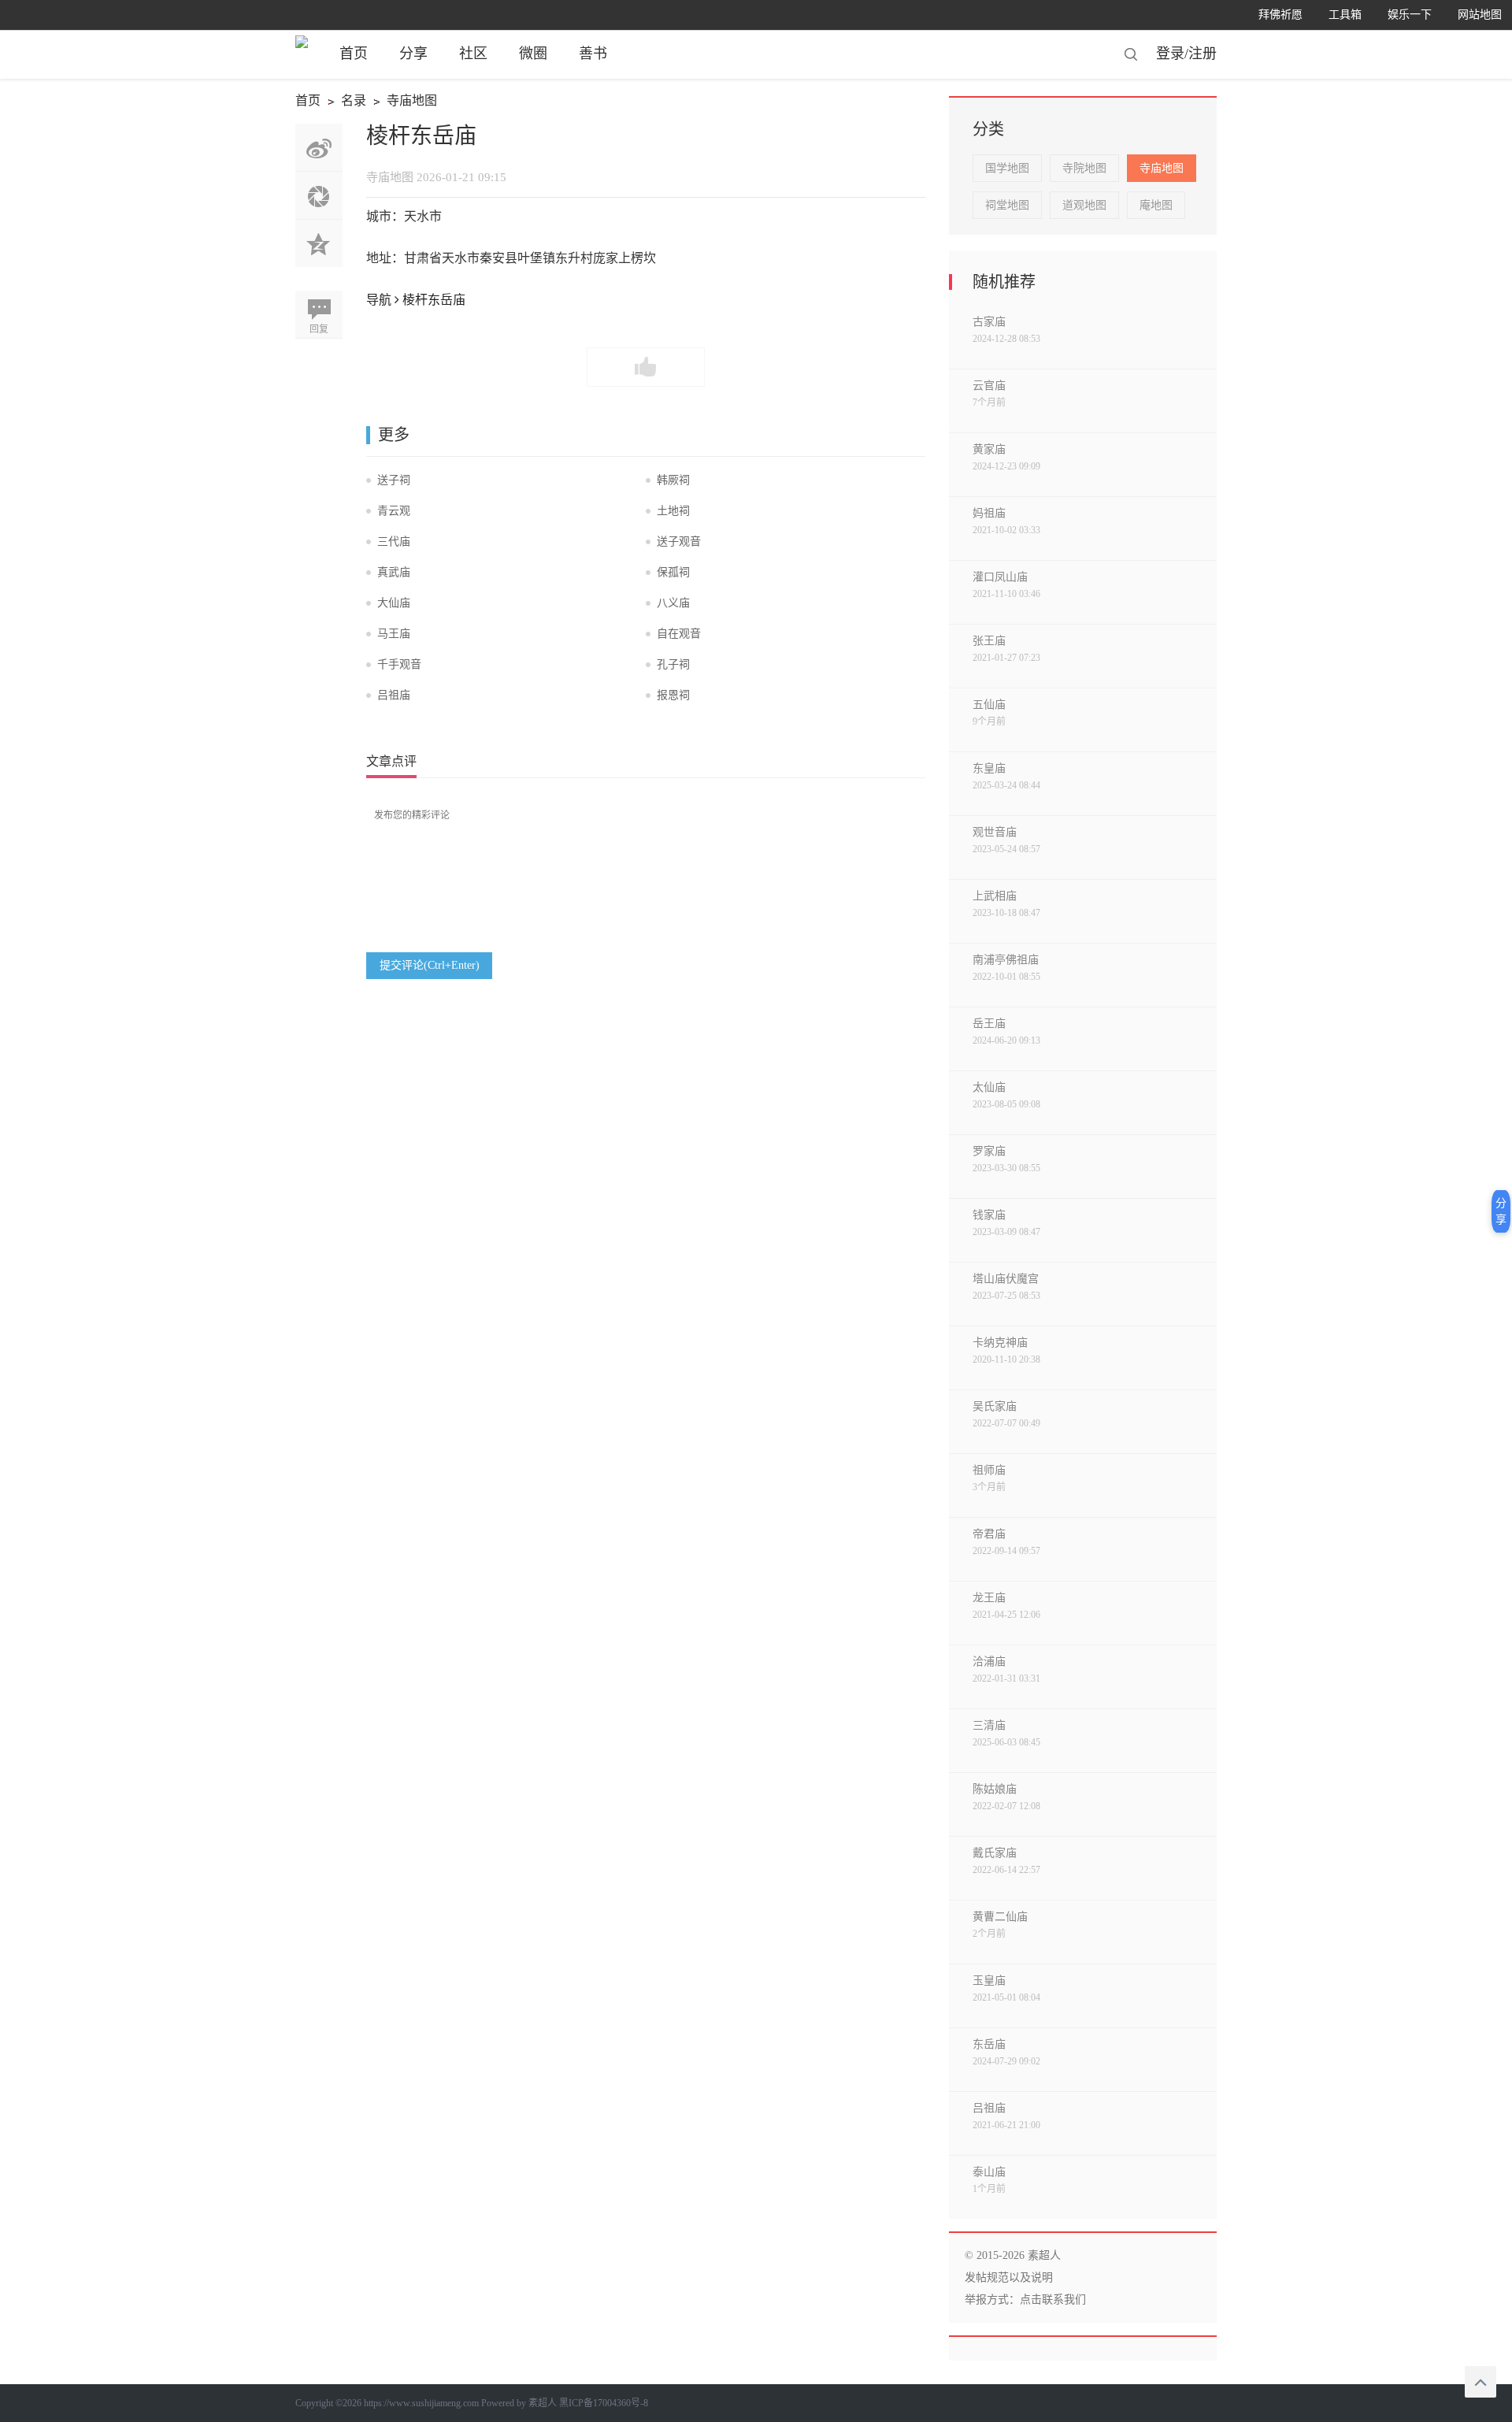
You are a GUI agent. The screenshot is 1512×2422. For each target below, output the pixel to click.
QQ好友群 (319, 243)
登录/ (1172, 54)
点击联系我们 (1053, 2300)
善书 (593, 54)
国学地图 (1007, 168)
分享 (413, 54)
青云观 (394, 511)
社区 (473, 54)
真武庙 (394, 572)
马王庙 (394, 634)
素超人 (543, 2403)
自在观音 (679, 634)
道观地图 (1084, 205)
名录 (345, 103)
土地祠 (673, 511)
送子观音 (679, 542)
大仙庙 (394, 603)
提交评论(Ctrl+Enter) (430, 965)
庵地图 (1156, 205)
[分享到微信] (319, 195)
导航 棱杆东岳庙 (416, 300)
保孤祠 (673, 572)
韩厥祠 (673, 480)
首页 (354, 54)
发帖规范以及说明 (1009, 2277)
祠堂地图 (1007, 205)
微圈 (533, 54)
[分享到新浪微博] (319, 147)
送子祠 (394, 480)
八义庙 (673, 603)
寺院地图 (1084, 168)
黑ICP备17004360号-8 (604, 2403)
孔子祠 (673, 664)
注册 (1203, 54)
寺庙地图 (403, 103)
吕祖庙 (394, 695)
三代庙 (394, 542)
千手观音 (399, 664)
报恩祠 (673, 695)
